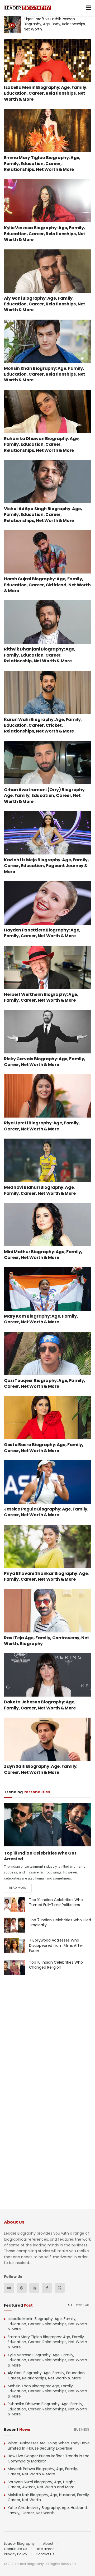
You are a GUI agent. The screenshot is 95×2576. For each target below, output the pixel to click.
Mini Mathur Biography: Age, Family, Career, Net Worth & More (43, 1255)
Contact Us (45, 2554)
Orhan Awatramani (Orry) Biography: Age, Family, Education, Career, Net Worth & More (45, 796)
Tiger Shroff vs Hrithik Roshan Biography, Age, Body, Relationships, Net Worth (55, 24)
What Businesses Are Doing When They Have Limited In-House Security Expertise (49, 2446)
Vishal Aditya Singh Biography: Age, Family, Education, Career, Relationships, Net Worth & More (43, 515)
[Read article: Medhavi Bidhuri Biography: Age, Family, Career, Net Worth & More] (47, 1160)
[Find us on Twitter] (60, 2288)
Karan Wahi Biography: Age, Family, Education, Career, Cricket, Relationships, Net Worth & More (43, 725)
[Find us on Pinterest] (22, 2288)
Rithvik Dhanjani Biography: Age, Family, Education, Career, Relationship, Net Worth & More (40, 655)
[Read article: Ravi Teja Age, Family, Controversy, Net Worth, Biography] (47, 1611)
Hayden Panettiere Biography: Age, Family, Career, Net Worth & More (42, 933)
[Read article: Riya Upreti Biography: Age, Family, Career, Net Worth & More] (47, 1096)
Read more (20, 1888)
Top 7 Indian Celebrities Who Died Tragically (60, 1923)
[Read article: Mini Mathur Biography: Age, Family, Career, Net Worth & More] (47, 1225)
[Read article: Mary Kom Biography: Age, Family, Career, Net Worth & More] (47, 1289)
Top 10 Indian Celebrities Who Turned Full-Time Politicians (56, 1902)
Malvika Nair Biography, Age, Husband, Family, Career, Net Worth (49, 2497)
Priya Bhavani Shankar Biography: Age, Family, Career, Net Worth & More (46, 1576)
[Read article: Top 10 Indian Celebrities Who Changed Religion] (15, 1967)
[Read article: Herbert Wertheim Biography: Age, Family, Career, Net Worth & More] (47, 967)
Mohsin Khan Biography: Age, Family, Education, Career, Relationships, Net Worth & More (45, 374)
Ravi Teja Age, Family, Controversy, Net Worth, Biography (47, 1641)
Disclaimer (45, 2549)
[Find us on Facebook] (47, 2288)
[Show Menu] (89, 8)
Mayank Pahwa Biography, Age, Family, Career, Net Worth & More (43, 2471)
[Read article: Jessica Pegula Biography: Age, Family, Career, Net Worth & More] (47, 1482)
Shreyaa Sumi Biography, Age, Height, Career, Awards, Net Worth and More (42, 2485)
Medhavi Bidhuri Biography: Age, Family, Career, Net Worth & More (40, 1190)
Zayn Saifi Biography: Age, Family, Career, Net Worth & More (41, 1769)
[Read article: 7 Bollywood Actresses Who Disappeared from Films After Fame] (15, 1945)
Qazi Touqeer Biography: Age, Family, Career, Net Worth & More (44, 1383)
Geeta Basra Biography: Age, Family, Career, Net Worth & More (44, 1448)
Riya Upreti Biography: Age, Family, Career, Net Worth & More (42, 1126)
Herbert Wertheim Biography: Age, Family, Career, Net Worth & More (41, 997)
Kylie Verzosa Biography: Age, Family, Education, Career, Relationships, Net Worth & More (45, 234)
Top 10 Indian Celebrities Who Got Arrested (40, 1856)
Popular (83, 2305)
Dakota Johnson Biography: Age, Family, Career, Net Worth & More (40, 1705)
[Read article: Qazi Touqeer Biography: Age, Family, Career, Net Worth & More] (47, 1353)
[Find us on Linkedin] (34, 2288)
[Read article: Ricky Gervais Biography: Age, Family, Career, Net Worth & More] (47, 1032)
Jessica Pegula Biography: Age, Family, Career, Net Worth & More (46, 1512)
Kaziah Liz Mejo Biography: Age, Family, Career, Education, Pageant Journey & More (46, 866)
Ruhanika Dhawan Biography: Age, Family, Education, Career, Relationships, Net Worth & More (42, 444)
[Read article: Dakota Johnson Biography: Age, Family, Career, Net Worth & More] (47, 1675)
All (70, 2305)
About (48, 2544)
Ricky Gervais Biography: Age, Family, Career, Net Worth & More (45, 1062)
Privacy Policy (16, 2554)
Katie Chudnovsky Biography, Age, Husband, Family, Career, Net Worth (48, 2510)
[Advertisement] (47, 2038)
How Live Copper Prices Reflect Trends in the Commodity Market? (49, 2459)
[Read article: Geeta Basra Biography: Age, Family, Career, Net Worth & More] (47, 1418)
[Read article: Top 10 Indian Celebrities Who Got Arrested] (47, 1825)
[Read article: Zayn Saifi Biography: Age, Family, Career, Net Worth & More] (47, 1739)
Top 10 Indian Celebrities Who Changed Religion (56, 1965)
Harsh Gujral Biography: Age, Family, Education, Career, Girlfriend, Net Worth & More (47, 585)
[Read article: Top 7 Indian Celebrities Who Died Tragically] (15, 1925)
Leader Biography (19, 2544)
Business (82, 2429)
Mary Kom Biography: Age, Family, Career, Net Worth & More (41, 1319)
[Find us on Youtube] (9, 2288)
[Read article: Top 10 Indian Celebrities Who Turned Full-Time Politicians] (15, 1905)
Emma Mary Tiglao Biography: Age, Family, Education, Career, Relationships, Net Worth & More (42, 163)
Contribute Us (16, 2549)
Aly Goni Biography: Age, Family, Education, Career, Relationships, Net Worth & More (45, 304)
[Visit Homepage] (27, 8)
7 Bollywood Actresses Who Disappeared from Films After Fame (56, 1945)
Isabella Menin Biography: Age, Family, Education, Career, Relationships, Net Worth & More (46, 93)
